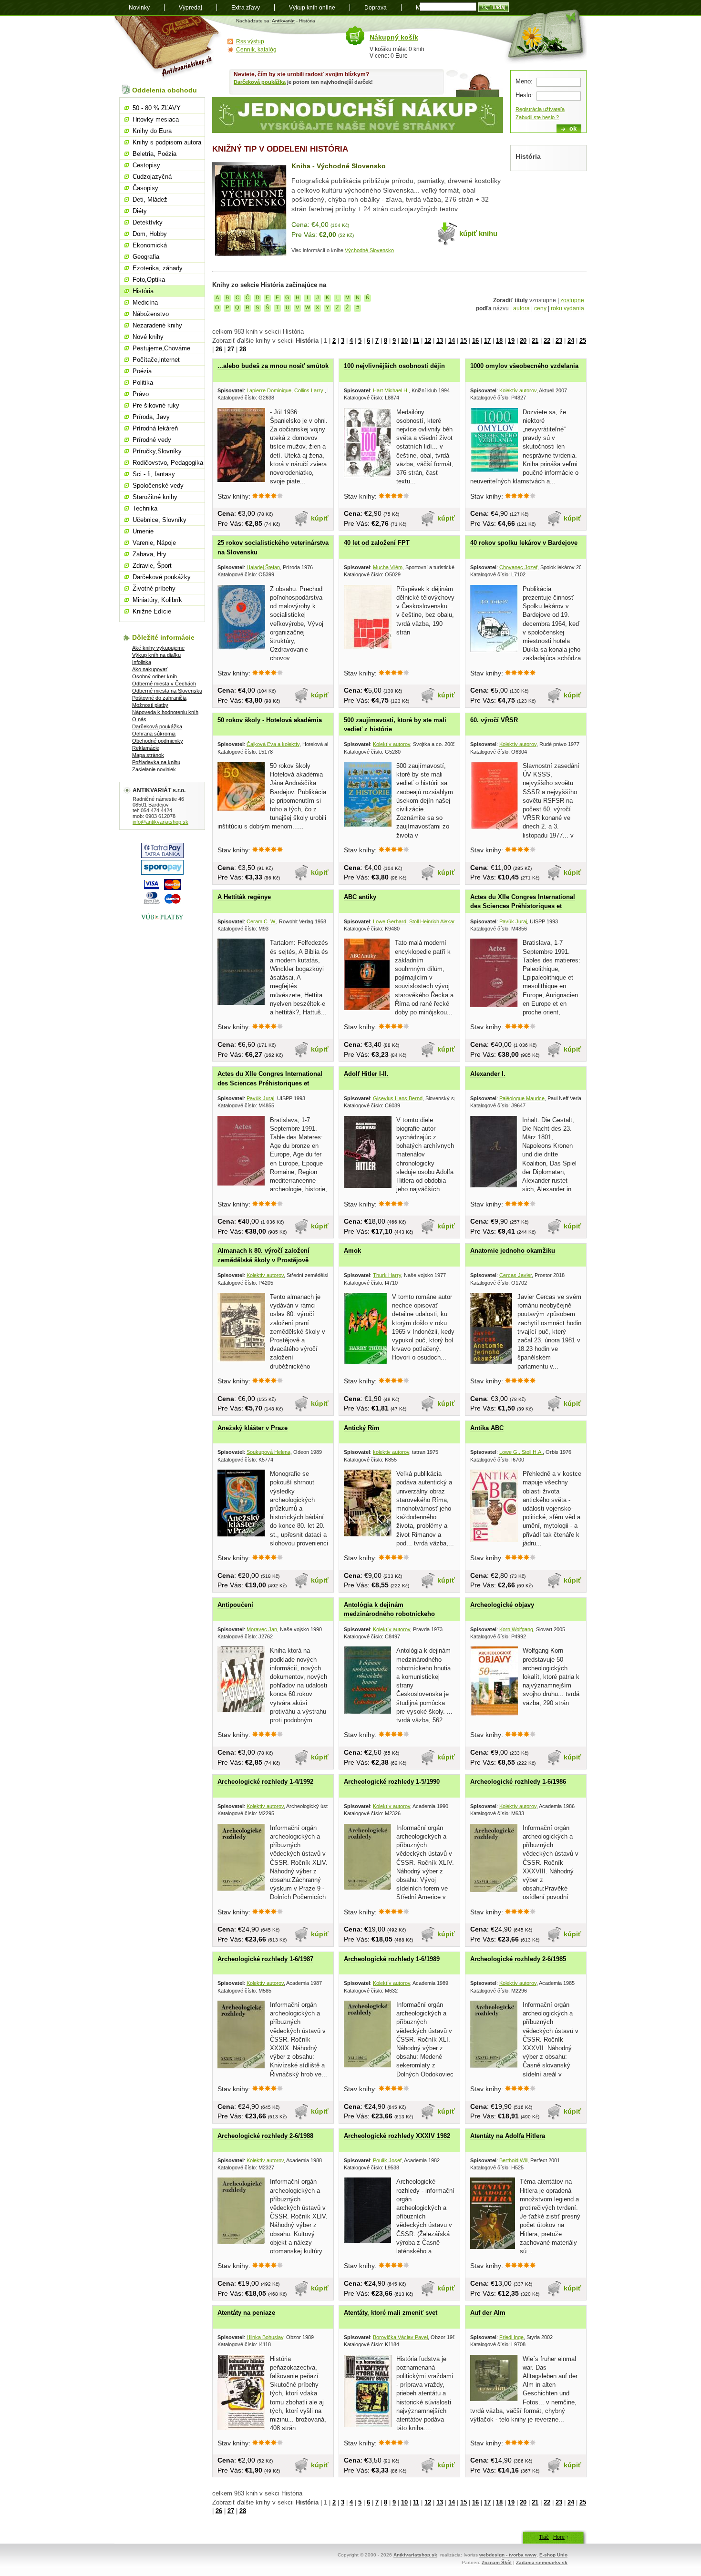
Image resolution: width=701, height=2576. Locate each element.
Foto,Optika (149, 280)
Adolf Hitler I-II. (366, 1074)
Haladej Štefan (263, 567)
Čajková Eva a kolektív (273, 744)
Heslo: (524, 95)
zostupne (572, 300)
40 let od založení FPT (377, 543)
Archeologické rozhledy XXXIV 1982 (397, 2136)
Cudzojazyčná (152, 177)
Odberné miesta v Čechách (164, 684)
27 (231, 349)
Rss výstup (250, 41)
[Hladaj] (494, 7)
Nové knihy (148, 337)
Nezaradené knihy (157, 325)
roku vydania (567, 308)
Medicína (145, 302)
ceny (540, 308)
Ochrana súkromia (154, 734)
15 (464, 341)
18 (499, 341)
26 (219, 349)
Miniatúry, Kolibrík (157, 600)
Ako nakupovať (150, 669)
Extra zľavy (246, 8)
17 (487, 341)
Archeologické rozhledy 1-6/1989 (392, 1959)
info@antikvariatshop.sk (160, 822)
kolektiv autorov (391, 1452)
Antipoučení (235, 1605)
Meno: (524, 81)
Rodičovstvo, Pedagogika (168, 463)
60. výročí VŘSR (494, 720)
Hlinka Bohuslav (265, 2337)
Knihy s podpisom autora (167, 142)
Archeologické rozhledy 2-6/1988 (265, 2136)
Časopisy (145, 188)
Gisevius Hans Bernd (398, 1098)
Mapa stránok (148, 755)
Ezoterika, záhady (158, 268)
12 (428, 341)
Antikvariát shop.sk (168, 48)
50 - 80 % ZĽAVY (157, 108)
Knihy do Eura (152, 131)
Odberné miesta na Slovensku (167, 691)
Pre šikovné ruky (156, 405)
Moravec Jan (262, 1629)
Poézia (142, 371)
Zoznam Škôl (497, 2562)
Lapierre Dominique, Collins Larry (286, 390)
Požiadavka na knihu (156, 762)
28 (243, 349)
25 (583, 341)
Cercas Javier (515, 1275)
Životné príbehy (154, 588)
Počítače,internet (156, 360)
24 (571, 341)
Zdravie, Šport (152, 566)
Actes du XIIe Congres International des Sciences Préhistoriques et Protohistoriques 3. (270, 1083)
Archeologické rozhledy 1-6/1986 (518, 1782)
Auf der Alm (488, 2313)
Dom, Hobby (150, 234)
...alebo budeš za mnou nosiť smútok (273, 366)
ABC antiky (360, 897)
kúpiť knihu (478, 233)
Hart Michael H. (391, 390)
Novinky (139, 8)
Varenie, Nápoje (154, 543)
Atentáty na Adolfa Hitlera (508, 2136)
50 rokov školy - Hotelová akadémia (270, 720)
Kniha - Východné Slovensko (339, 166)
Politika (143, 383)
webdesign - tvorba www (508, 2555)
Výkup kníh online (312, 8)
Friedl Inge (511, 2337)
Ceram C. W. (261, 921)
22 (547, 341)
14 (452, 341)
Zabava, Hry (149, 554)
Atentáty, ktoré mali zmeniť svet (391, 2313)
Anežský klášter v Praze (253, 1428)
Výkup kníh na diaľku (156, 655)
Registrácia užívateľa (540, 109)
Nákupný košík (394, 37)
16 (475, 341)
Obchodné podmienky (158, 741)
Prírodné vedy (152, 440)
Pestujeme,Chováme (161, 348)
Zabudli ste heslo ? (537, 117)
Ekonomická (150, 245)
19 (511, 341)
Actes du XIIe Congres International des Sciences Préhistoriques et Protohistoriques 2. (523, 906)
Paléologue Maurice (522, 1098)
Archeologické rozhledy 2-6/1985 (518, 1959)
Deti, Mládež (150, 199)
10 (404, 341)
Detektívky (148, 222)
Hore (559, 2537)
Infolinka (142, 662)
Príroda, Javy (151, 417)
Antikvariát (283, 21)
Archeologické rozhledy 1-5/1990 (392, 1782)
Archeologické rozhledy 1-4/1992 (265, 1782)
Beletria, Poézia (155, 154)
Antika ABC (487, 1428)
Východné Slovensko (369, 250)
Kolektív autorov (518, 390)
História (143, 291)
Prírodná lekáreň (155, 428)
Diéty (140, 211)
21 (535, 341)
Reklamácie (146, 748)
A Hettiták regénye (244, 897)
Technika (145, 508)
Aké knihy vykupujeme (158, 648)
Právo (141, 394)
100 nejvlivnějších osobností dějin (394, 366)
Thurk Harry (387, 1275)
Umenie (143, 531)
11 (416, 341)
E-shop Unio (553, 2555)
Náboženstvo (151, 314)
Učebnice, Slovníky (160, 520)
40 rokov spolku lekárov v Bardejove (524, 543)
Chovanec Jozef (518, 567)
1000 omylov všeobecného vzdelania (524, 366)
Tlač (544, 2537)
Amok (352, 1251)
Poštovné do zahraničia (159, 698)
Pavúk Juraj (513, 921)
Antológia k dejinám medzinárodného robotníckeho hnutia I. (389, 1614)
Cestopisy (146, 165)
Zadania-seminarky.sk (542, 2562)
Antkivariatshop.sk (415, 2555)
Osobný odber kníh (155, 676)
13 (440, 341)
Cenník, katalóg (256, 50)
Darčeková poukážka (260, 82)
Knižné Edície (152, 611)
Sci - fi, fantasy (154, 474)
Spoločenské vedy (158, 486)
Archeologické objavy (502, 1605)
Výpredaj (191, 8)
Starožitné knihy (155, 497)
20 (523, 341)
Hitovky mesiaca (156, 119)
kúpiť (320, 518)
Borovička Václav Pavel (400, 2337)
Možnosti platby (150, 705)
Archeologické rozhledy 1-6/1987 (265, 1959)
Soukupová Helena (268, 1452)
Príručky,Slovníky (157, 451)
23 (559, 341)
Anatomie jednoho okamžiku (513, 1251)
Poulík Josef (387, 2160)
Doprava (376, 8)
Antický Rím (362, 1428)
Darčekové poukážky (162, 577)
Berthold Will (513, 2160)
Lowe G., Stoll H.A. (521, 1452)
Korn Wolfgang (516, 1629)
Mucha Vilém (388, 567)
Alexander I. (488, 1074)
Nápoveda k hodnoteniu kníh (165, 712)
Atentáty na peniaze (246, 2313)
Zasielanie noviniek (154, 769)
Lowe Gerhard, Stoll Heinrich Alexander (418, 921)
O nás (139, 719)
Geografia (146, 257)
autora (521, 308)
